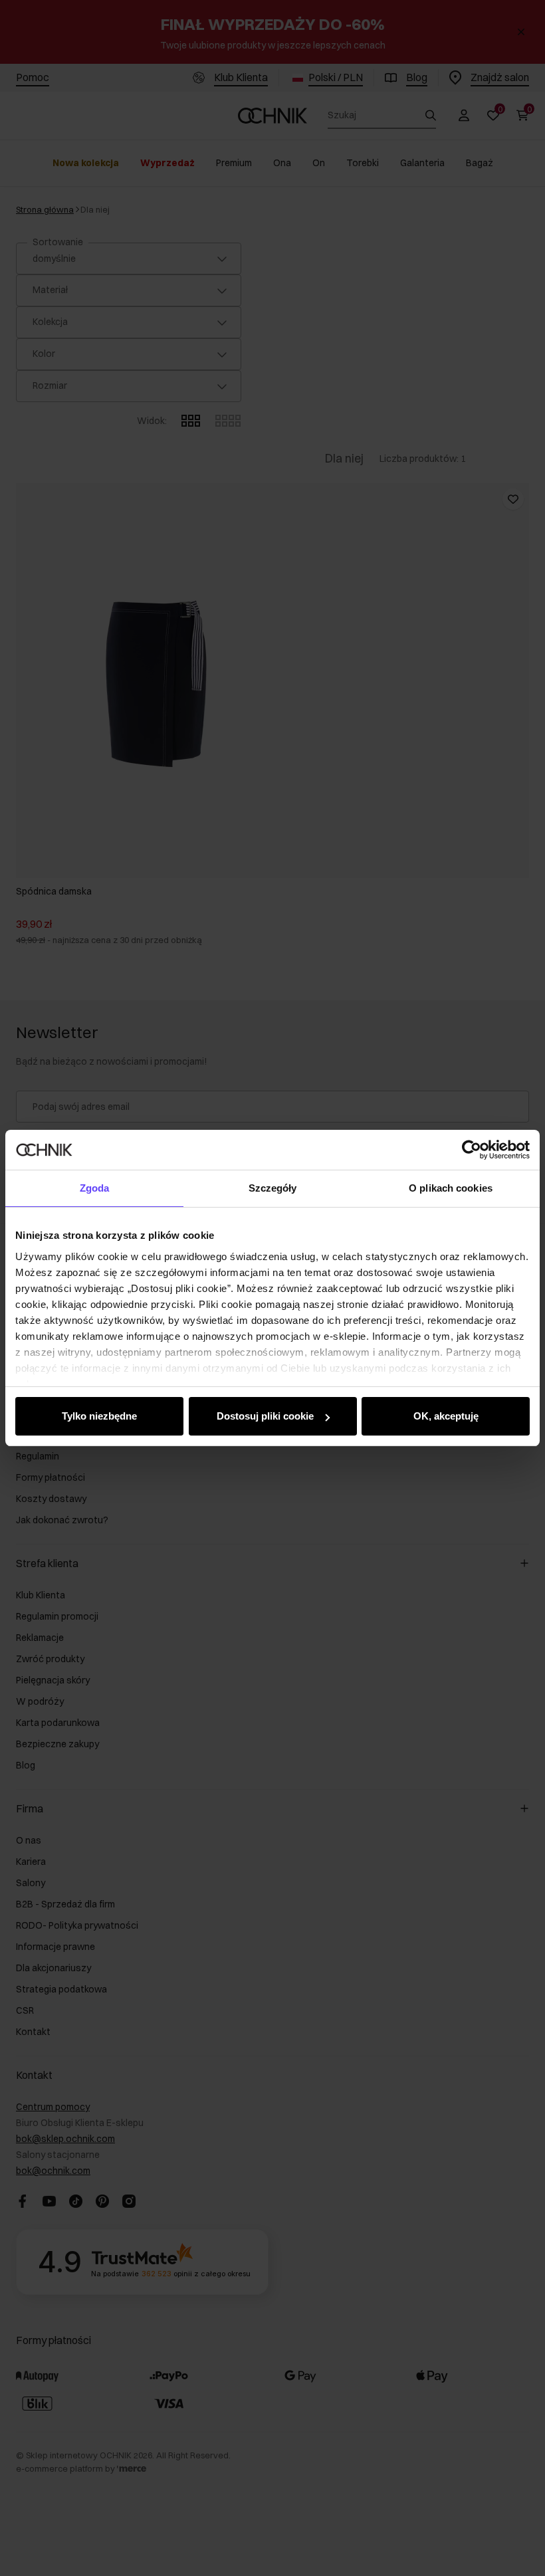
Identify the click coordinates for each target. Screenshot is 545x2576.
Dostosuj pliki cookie (265, 1416)
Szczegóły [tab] (273, 1188)
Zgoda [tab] (95, 1188)
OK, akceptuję (446, 1416)
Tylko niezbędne (99, 1416)
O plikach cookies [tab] (451, 1188)
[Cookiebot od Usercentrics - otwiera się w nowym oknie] (472, 1150)
